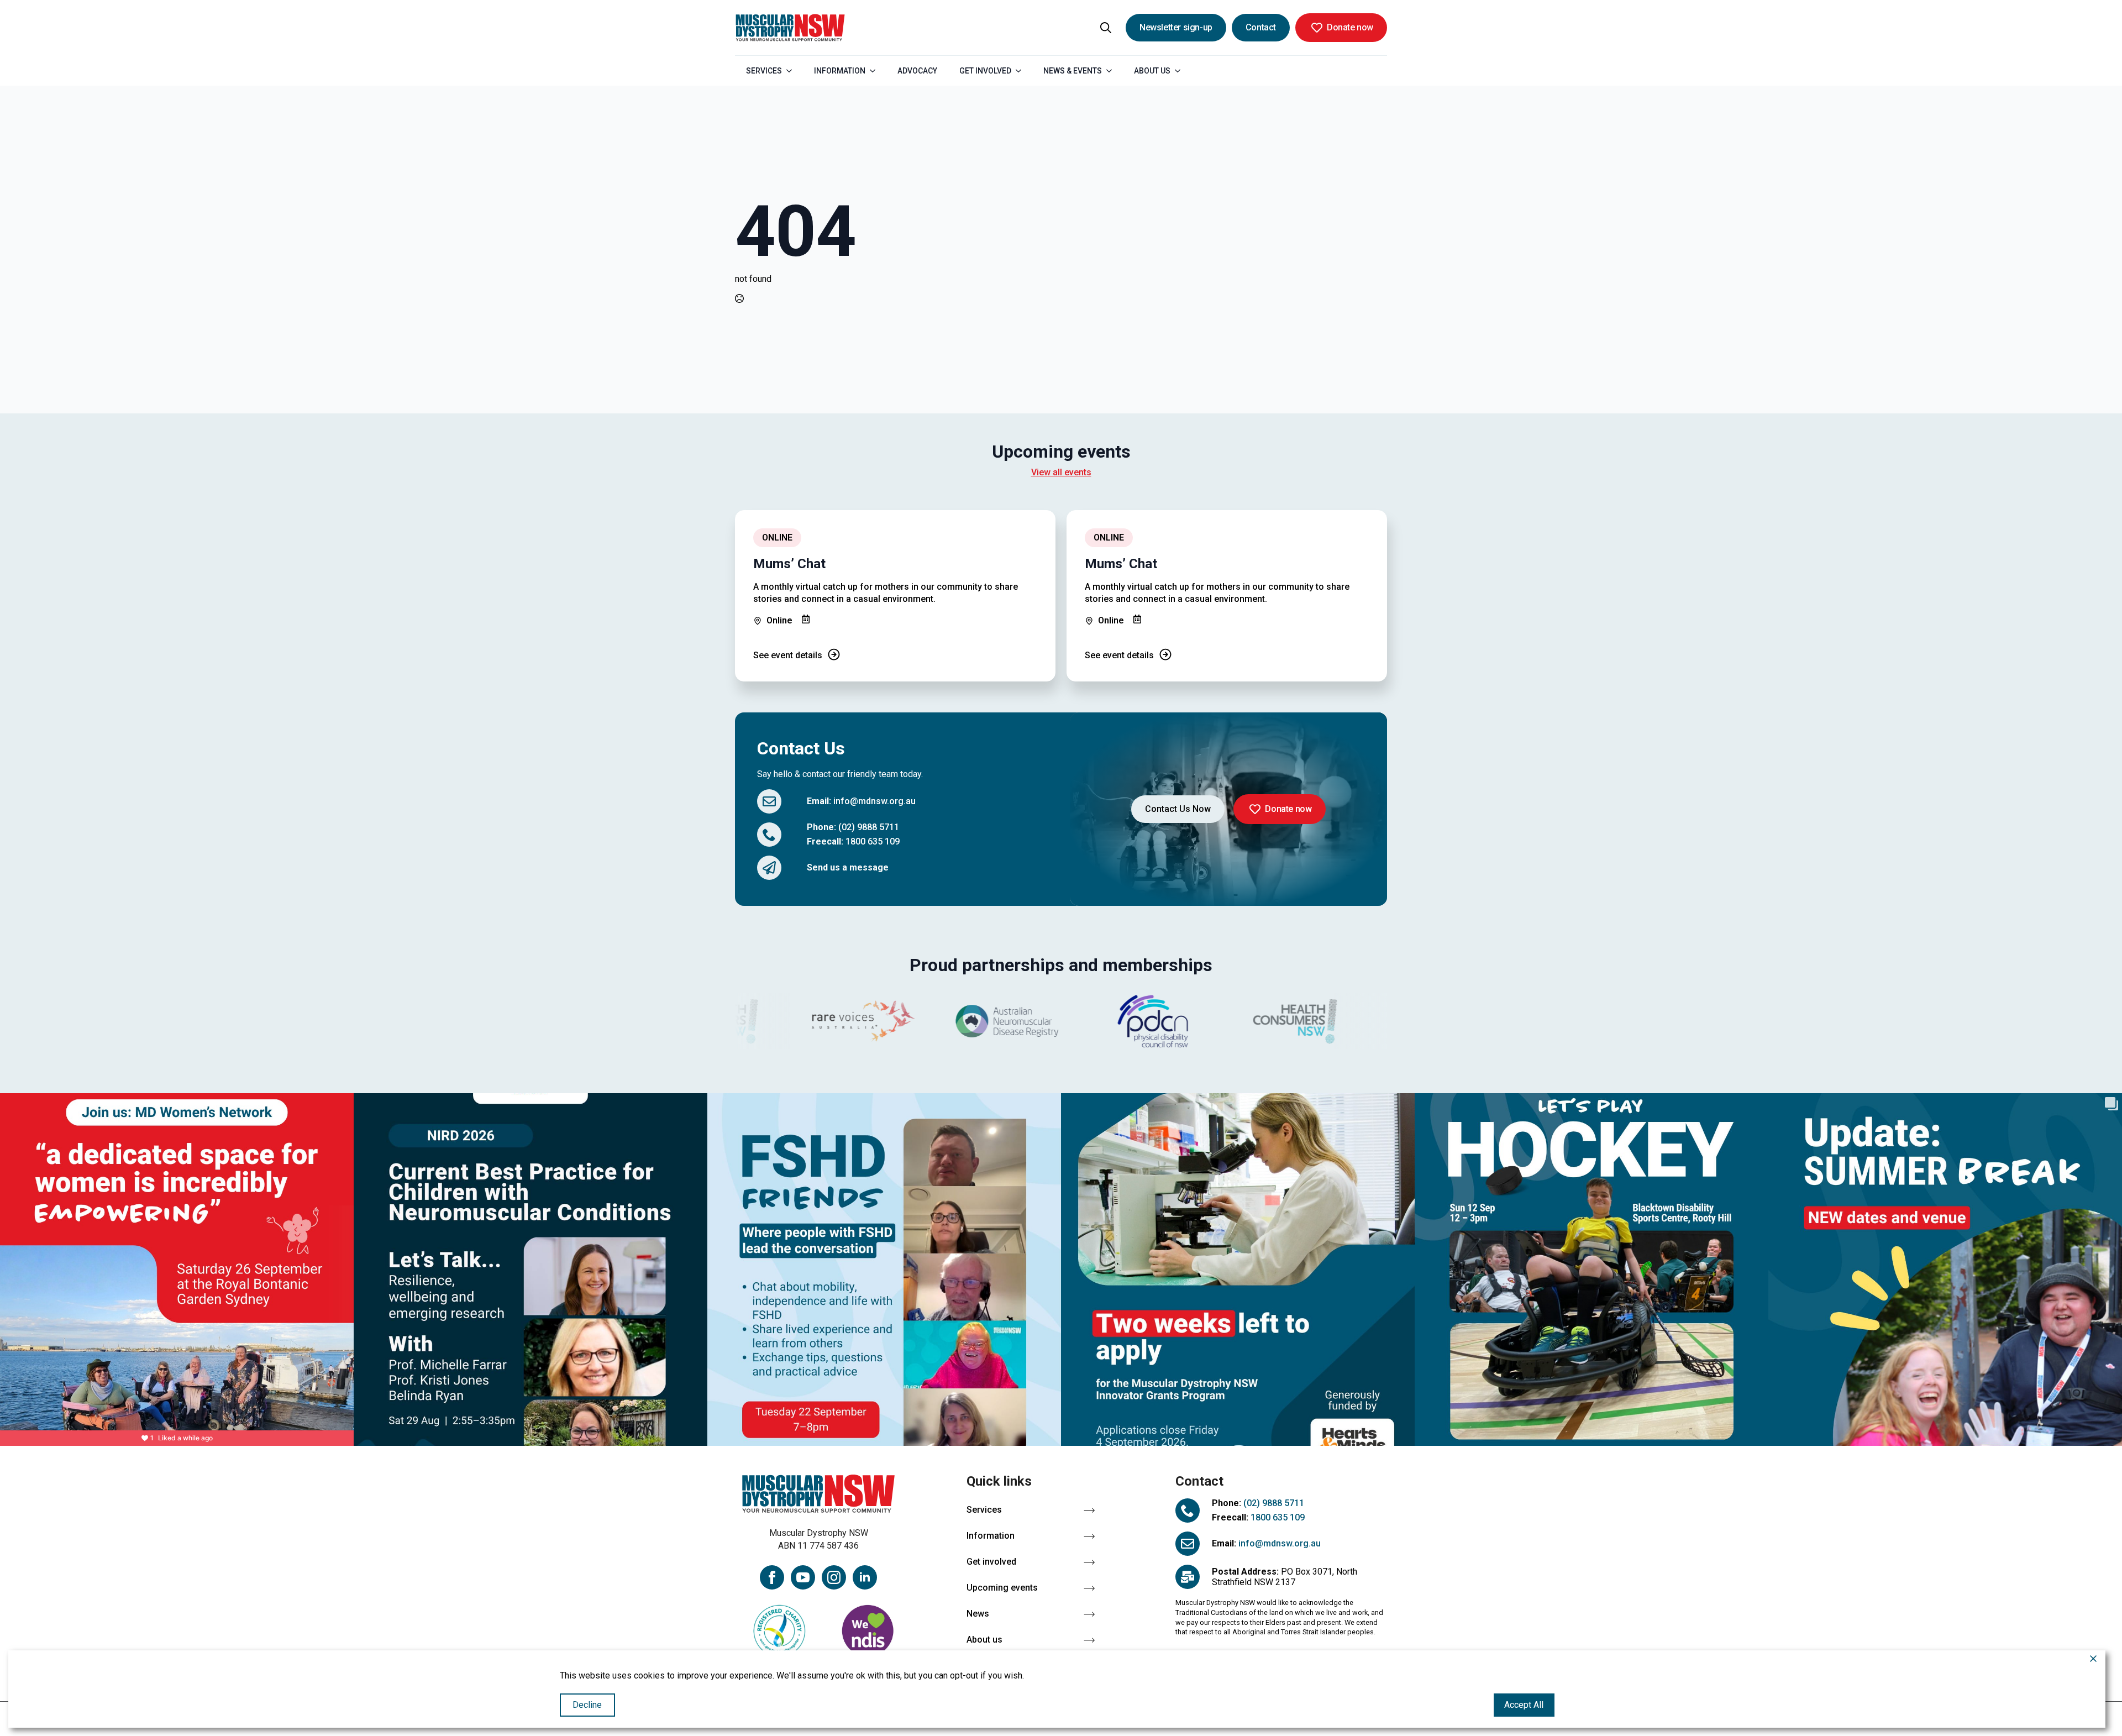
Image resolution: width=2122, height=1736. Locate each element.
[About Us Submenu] (1181, 71)
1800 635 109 (873, 841)
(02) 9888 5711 (869, 827)
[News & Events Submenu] (1112, 71)
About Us (1152, 71)
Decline (587, 1705)
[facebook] (772, 1577)
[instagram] (834, 1577)
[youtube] (803, 1577)
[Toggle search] (1106, 28)
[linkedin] (865, 1577)
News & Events (1073, 71)
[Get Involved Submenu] (1022, 71)
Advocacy (917, 71)
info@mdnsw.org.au (874, 801)
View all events (1061, 472)
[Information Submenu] (876, 71)
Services (764, 71)
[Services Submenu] (792, 71)
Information (840, 71)
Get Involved (985, 71)
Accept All (1524, 1705)
